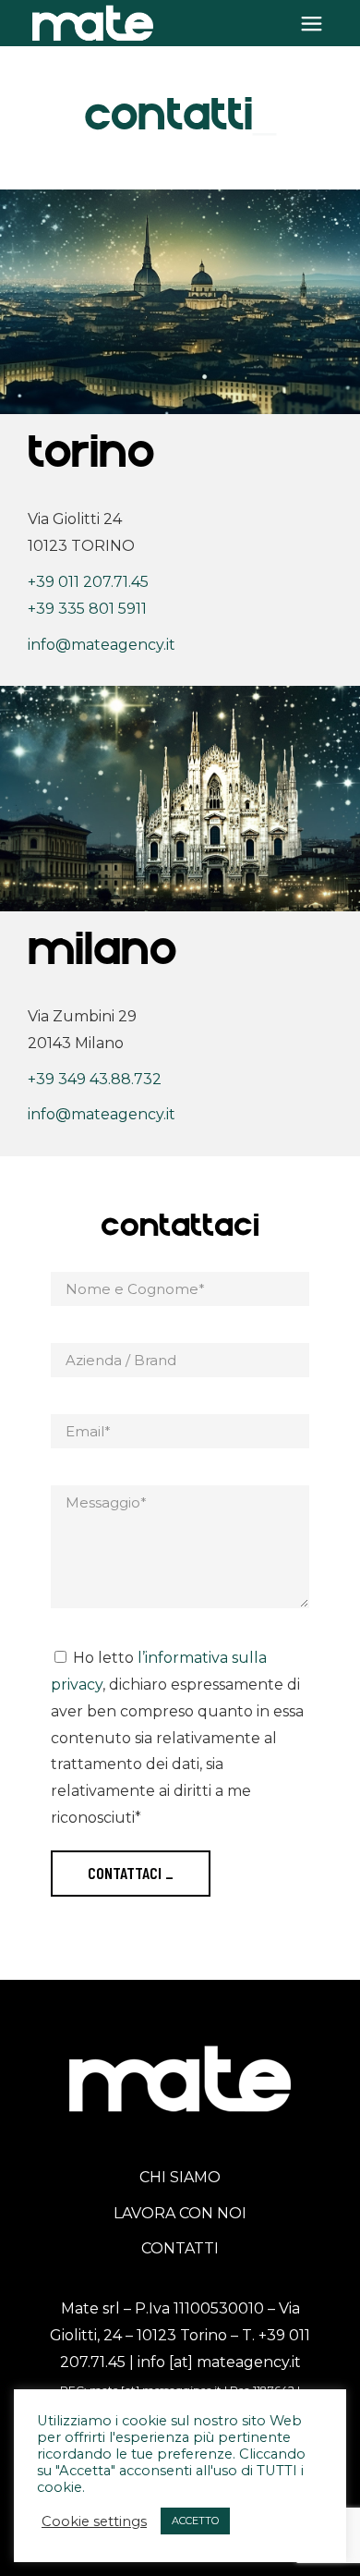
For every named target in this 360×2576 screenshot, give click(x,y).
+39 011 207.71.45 (88, 582)
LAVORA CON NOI (180, 2213)
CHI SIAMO (180, 2177)
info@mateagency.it (102, 645)
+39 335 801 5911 (87, 609)
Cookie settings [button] (94, 2521)
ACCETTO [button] (195, 2521)
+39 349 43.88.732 (95, 1079)
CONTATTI (180, 2248)
